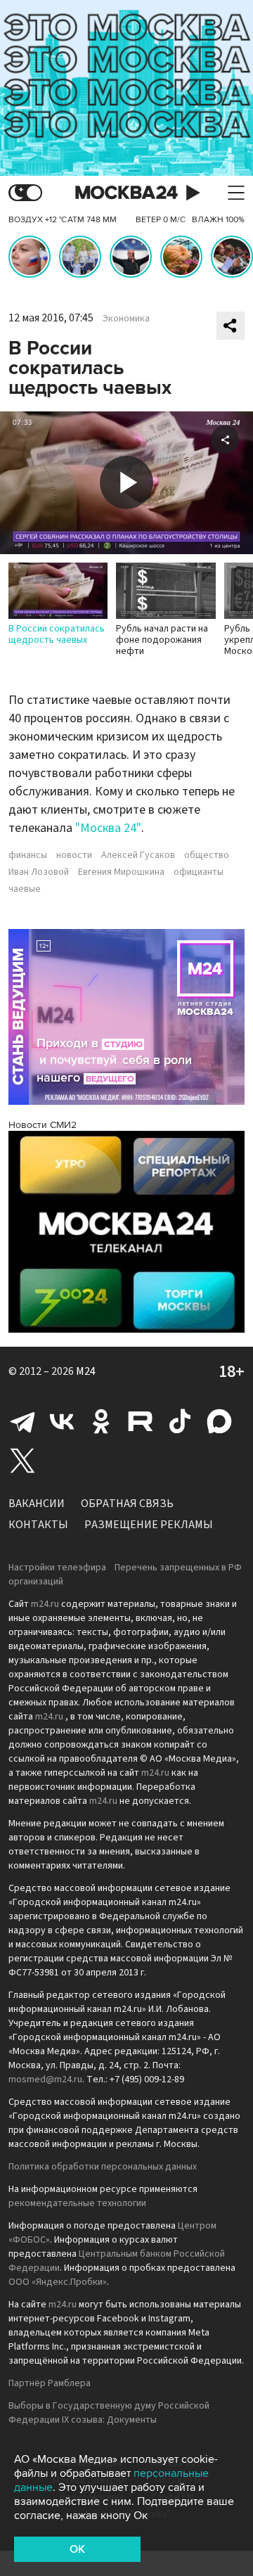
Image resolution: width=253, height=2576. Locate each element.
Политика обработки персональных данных (103, 2167)
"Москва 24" (108, 828)
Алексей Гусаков (138, 855)
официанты (199, 872)
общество (207, 855)
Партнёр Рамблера (50, 2383)
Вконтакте (62, 1421)
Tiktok (180, 1421)
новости (74, 855)
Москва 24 (126, 193)
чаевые (25, 889)
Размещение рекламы (149, 1525)
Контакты (38, 1525)
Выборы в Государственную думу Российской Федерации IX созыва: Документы (109, 2413)
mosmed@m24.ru (45, 2080)
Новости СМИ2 (43, 1125)
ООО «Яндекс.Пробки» (58, 2282)
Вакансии (37, 1504)
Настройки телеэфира (57, 1568)
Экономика (126, 319)
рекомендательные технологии (77, 2203)
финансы (28, 855)
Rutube (141, 1421)
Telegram (22, 1421)
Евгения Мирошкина (121, 872)
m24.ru (45, 1604)
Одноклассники (101, 1421)
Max (219, 1421)
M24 (86, 1371)
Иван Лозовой (39, 872)
